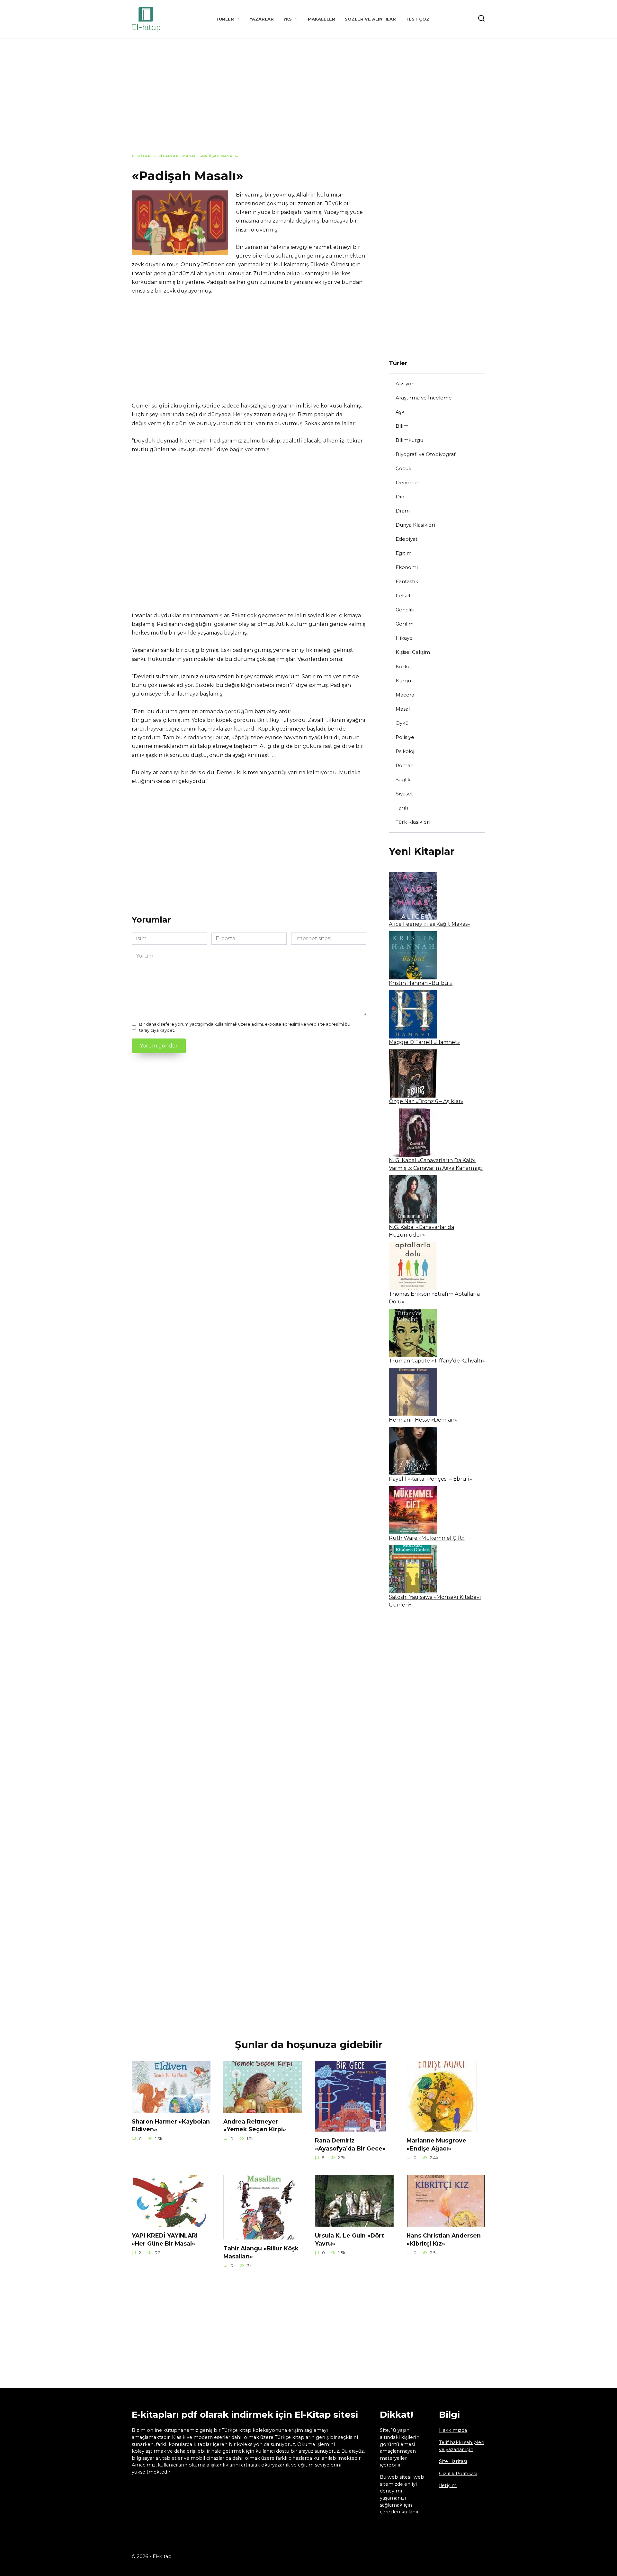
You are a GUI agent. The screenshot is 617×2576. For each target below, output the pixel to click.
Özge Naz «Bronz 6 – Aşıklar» (426, 1101)
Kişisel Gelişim (413, 652)
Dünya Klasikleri (415, 525)
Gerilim (405, 624)
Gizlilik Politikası (458, 2474)
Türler (225, 19)
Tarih (402, 808)
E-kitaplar (166, 156)
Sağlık (403, 780)
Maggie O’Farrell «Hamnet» (424, 1042)
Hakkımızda (453, 2430)
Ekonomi (407, 567)
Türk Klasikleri (413, 822)
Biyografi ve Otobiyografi (426, 454)
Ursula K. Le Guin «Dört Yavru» (349, 2239)
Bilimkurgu (409, 440)
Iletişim (448, 2485)
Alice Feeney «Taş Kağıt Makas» (429, 924)
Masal (189, 156)
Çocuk (403, 468)
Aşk (400, 412)
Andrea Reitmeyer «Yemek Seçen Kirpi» (255, 2125)
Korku (403, 666)
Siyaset (404, 794)
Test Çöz (417, 19)
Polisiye (405, 737)
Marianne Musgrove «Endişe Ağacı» (436, 2144)
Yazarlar (262, 19)
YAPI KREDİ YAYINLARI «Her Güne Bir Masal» (165, 2239)
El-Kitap (141, 156)
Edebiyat (407, 539)
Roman (405, 765)
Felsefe (405, 596)
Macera (405, 695)
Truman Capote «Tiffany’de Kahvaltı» (437, 1361)
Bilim (402, 426)
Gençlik (405, 610)
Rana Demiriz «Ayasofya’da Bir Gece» (350, 2144)
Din (400, 497)
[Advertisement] (308, 101)
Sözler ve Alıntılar (370, 19)
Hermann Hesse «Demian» (423, 1420)
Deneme (407, 482)
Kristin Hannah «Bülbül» (421, 983)
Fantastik (407, 581)
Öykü (402, 723)
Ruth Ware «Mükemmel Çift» (427, 1538)
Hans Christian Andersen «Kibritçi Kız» (444, 2239)
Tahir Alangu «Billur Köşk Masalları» (261, 2252)
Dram (403, 511)
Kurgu (403, 681)
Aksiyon (405, 384)
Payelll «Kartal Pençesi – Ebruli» (430, 1479)
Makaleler (322, 19)
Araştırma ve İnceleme (424, 398)
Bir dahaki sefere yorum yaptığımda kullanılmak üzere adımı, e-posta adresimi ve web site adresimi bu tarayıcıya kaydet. (245, 1027)
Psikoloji (406, 751)
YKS (288, 19)
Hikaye (404, 638)
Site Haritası (453, 2461)
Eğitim (404, 553)
